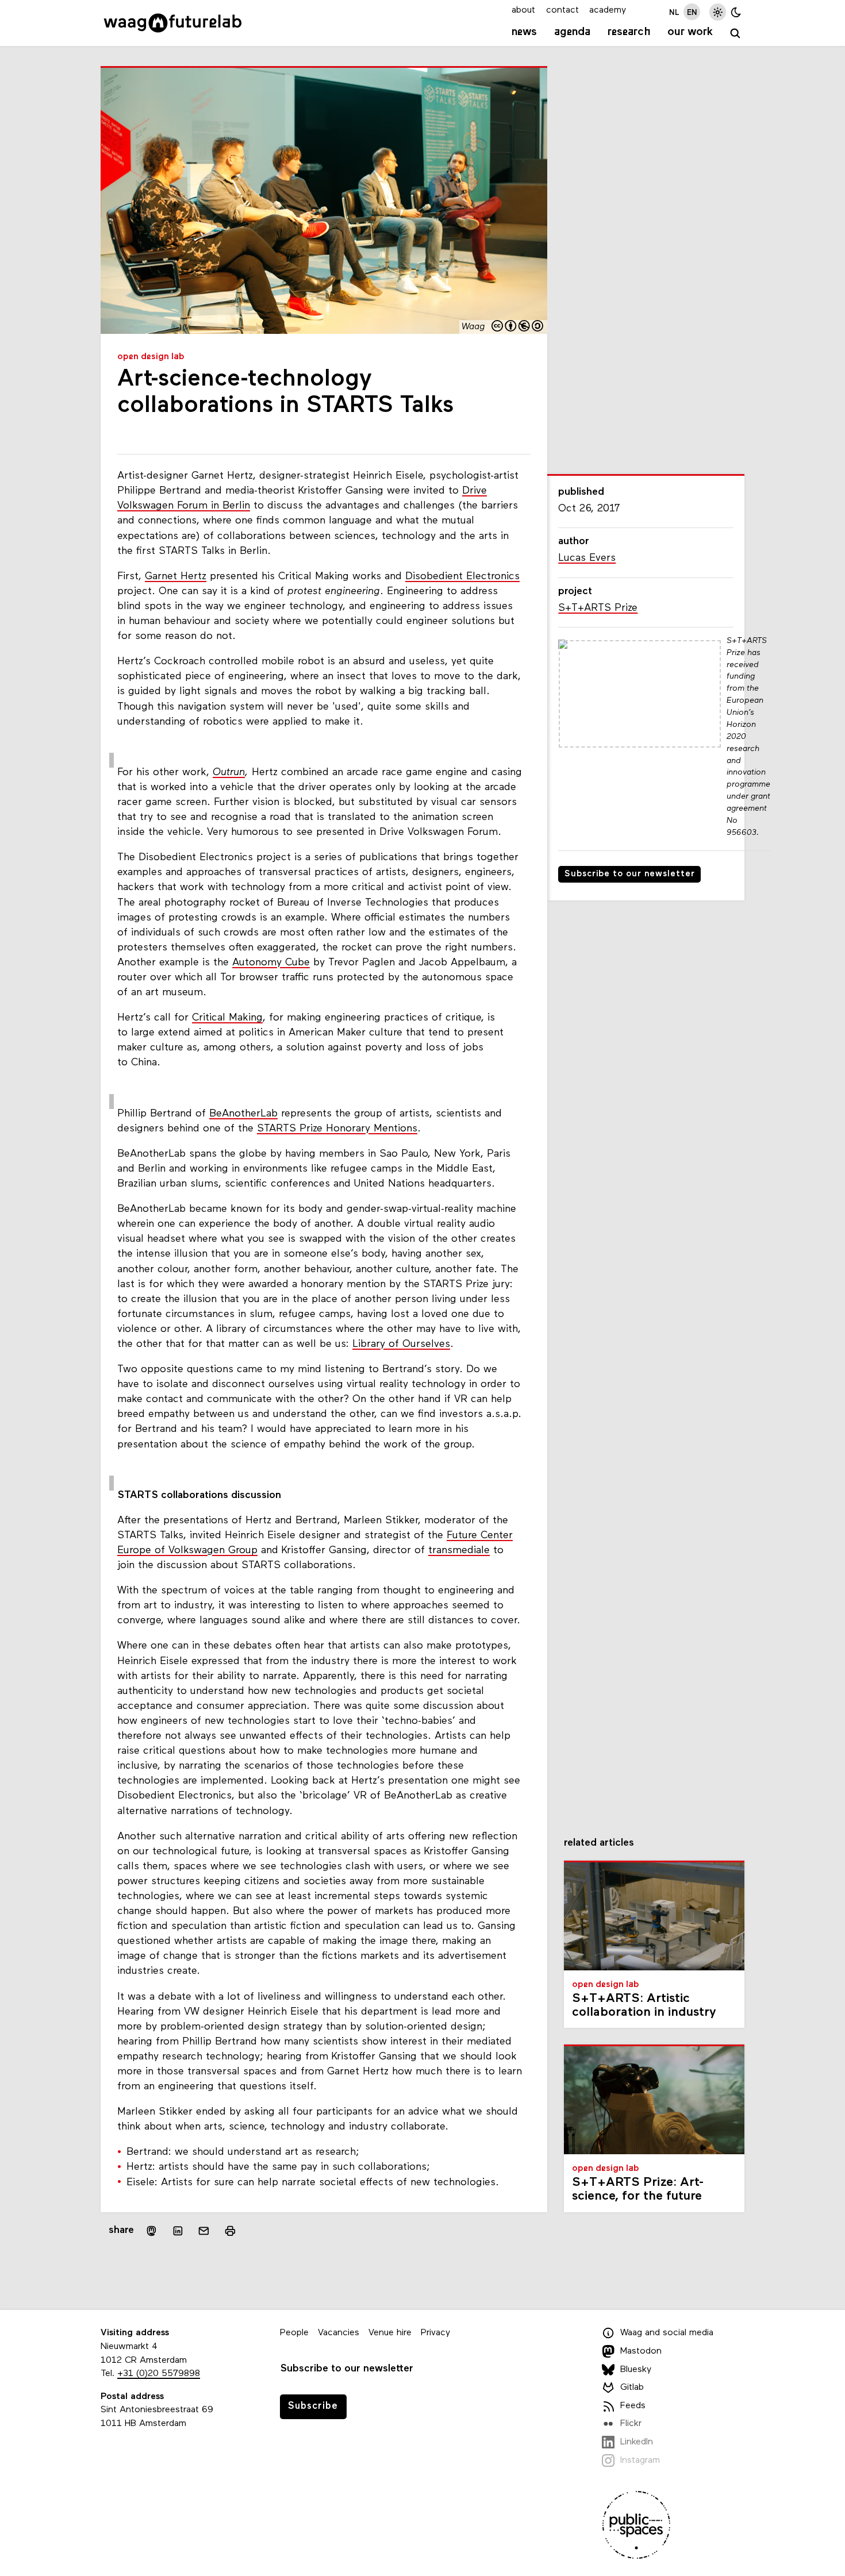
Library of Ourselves (401, 1344)
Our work (690, 32)
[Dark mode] (736, 12)
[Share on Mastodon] (151, 2231)
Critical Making (227, 1018)
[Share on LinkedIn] (178, 2231)
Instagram (640, 2461)
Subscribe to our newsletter (630, 874)
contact (562, 10)
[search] (735, 34)
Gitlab (632, 2388)
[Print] (230, 2231)
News (524, 32)
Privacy (435, 2333)
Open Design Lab (151, 357)
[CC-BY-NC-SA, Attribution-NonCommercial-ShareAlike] (518, 327)
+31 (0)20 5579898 (159, 2374)
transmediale (459, 1551)
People (294, 2333)
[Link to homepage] (173, 23)
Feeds (633, 2406)
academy (608, 10)
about (523, 10)
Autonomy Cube (271, 963)
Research (629, 32)
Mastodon (641, 2351)
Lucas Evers (587, 558)
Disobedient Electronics (462, 577)
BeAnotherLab (243, 1114)
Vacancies (339, 2333)
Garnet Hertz (176, 577)
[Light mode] (718, 12)
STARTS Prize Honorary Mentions (337, 1129)
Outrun (229, 773)
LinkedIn (637, 2442)
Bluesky (636, 2370)
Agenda (572, 32)
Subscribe (313, 2406)
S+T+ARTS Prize (598, 608)
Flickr (631, 2424)
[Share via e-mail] (204, 2231)
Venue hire (390, 2333)
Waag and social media (667, 2334)
